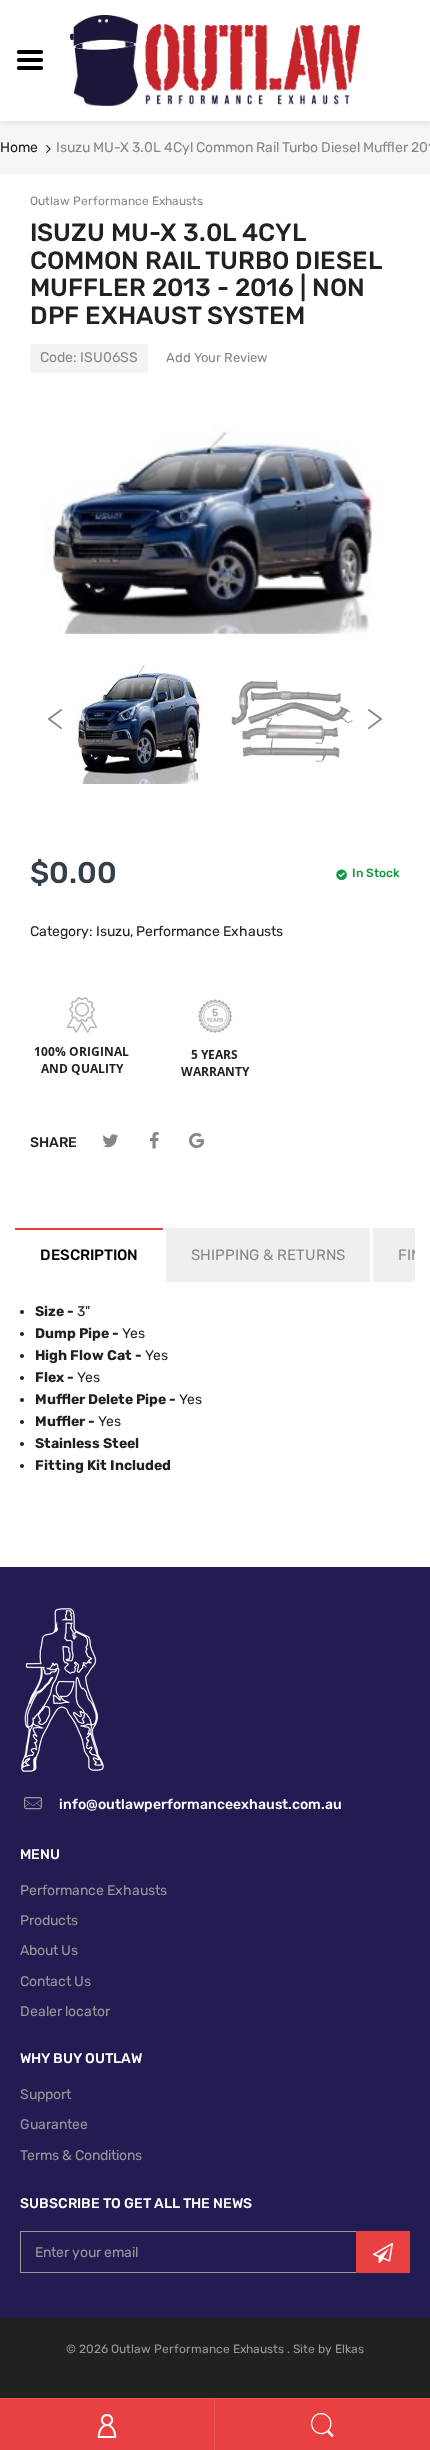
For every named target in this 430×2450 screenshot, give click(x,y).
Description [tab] (89, 1255)
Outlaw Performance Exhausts (116, 201)
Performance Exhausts (209, 931)
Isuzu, (114, 931)
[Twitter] (110, 1141)
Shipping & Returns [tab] (268, 1255)
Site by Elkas (328, 2349)
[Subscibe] (383, 2252)
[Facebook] (153, 1141)
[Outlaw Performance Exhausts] (215, 59)
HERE (301, 1485)
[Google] (196, 1141)
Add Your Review (216, 357)
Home (19, 147)
